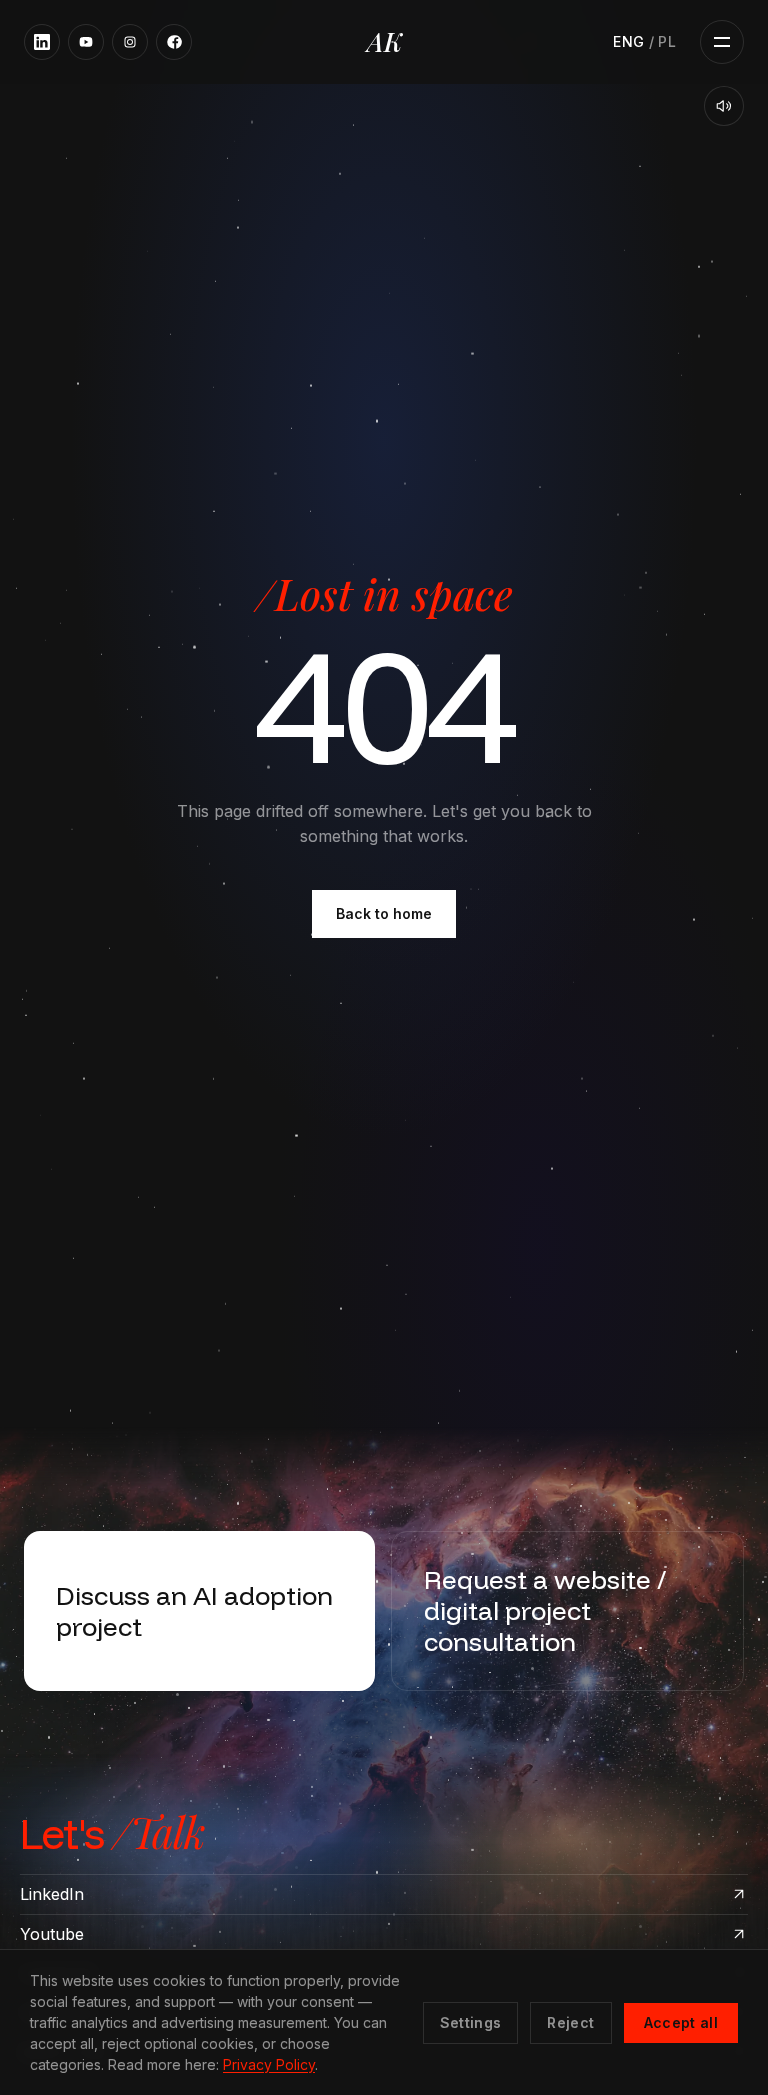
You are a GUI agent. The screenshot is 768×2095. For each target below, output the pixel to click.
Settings (471, 2022)
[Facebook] (174, 42)
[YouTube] (86, 42)
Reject (570, 2022)
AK (384, 42)
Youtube (52, 1934)
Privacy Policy (269, 2064)
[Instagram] (130, 42)
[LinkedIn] (42, 42)
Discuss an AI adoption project (194, 1610)
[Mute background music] (724, 106)
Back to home (384, 913)
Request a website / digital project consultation (545, 1610)
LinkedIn (52, 1894)
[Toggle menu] (722, 42)
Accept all (681, 2022)
